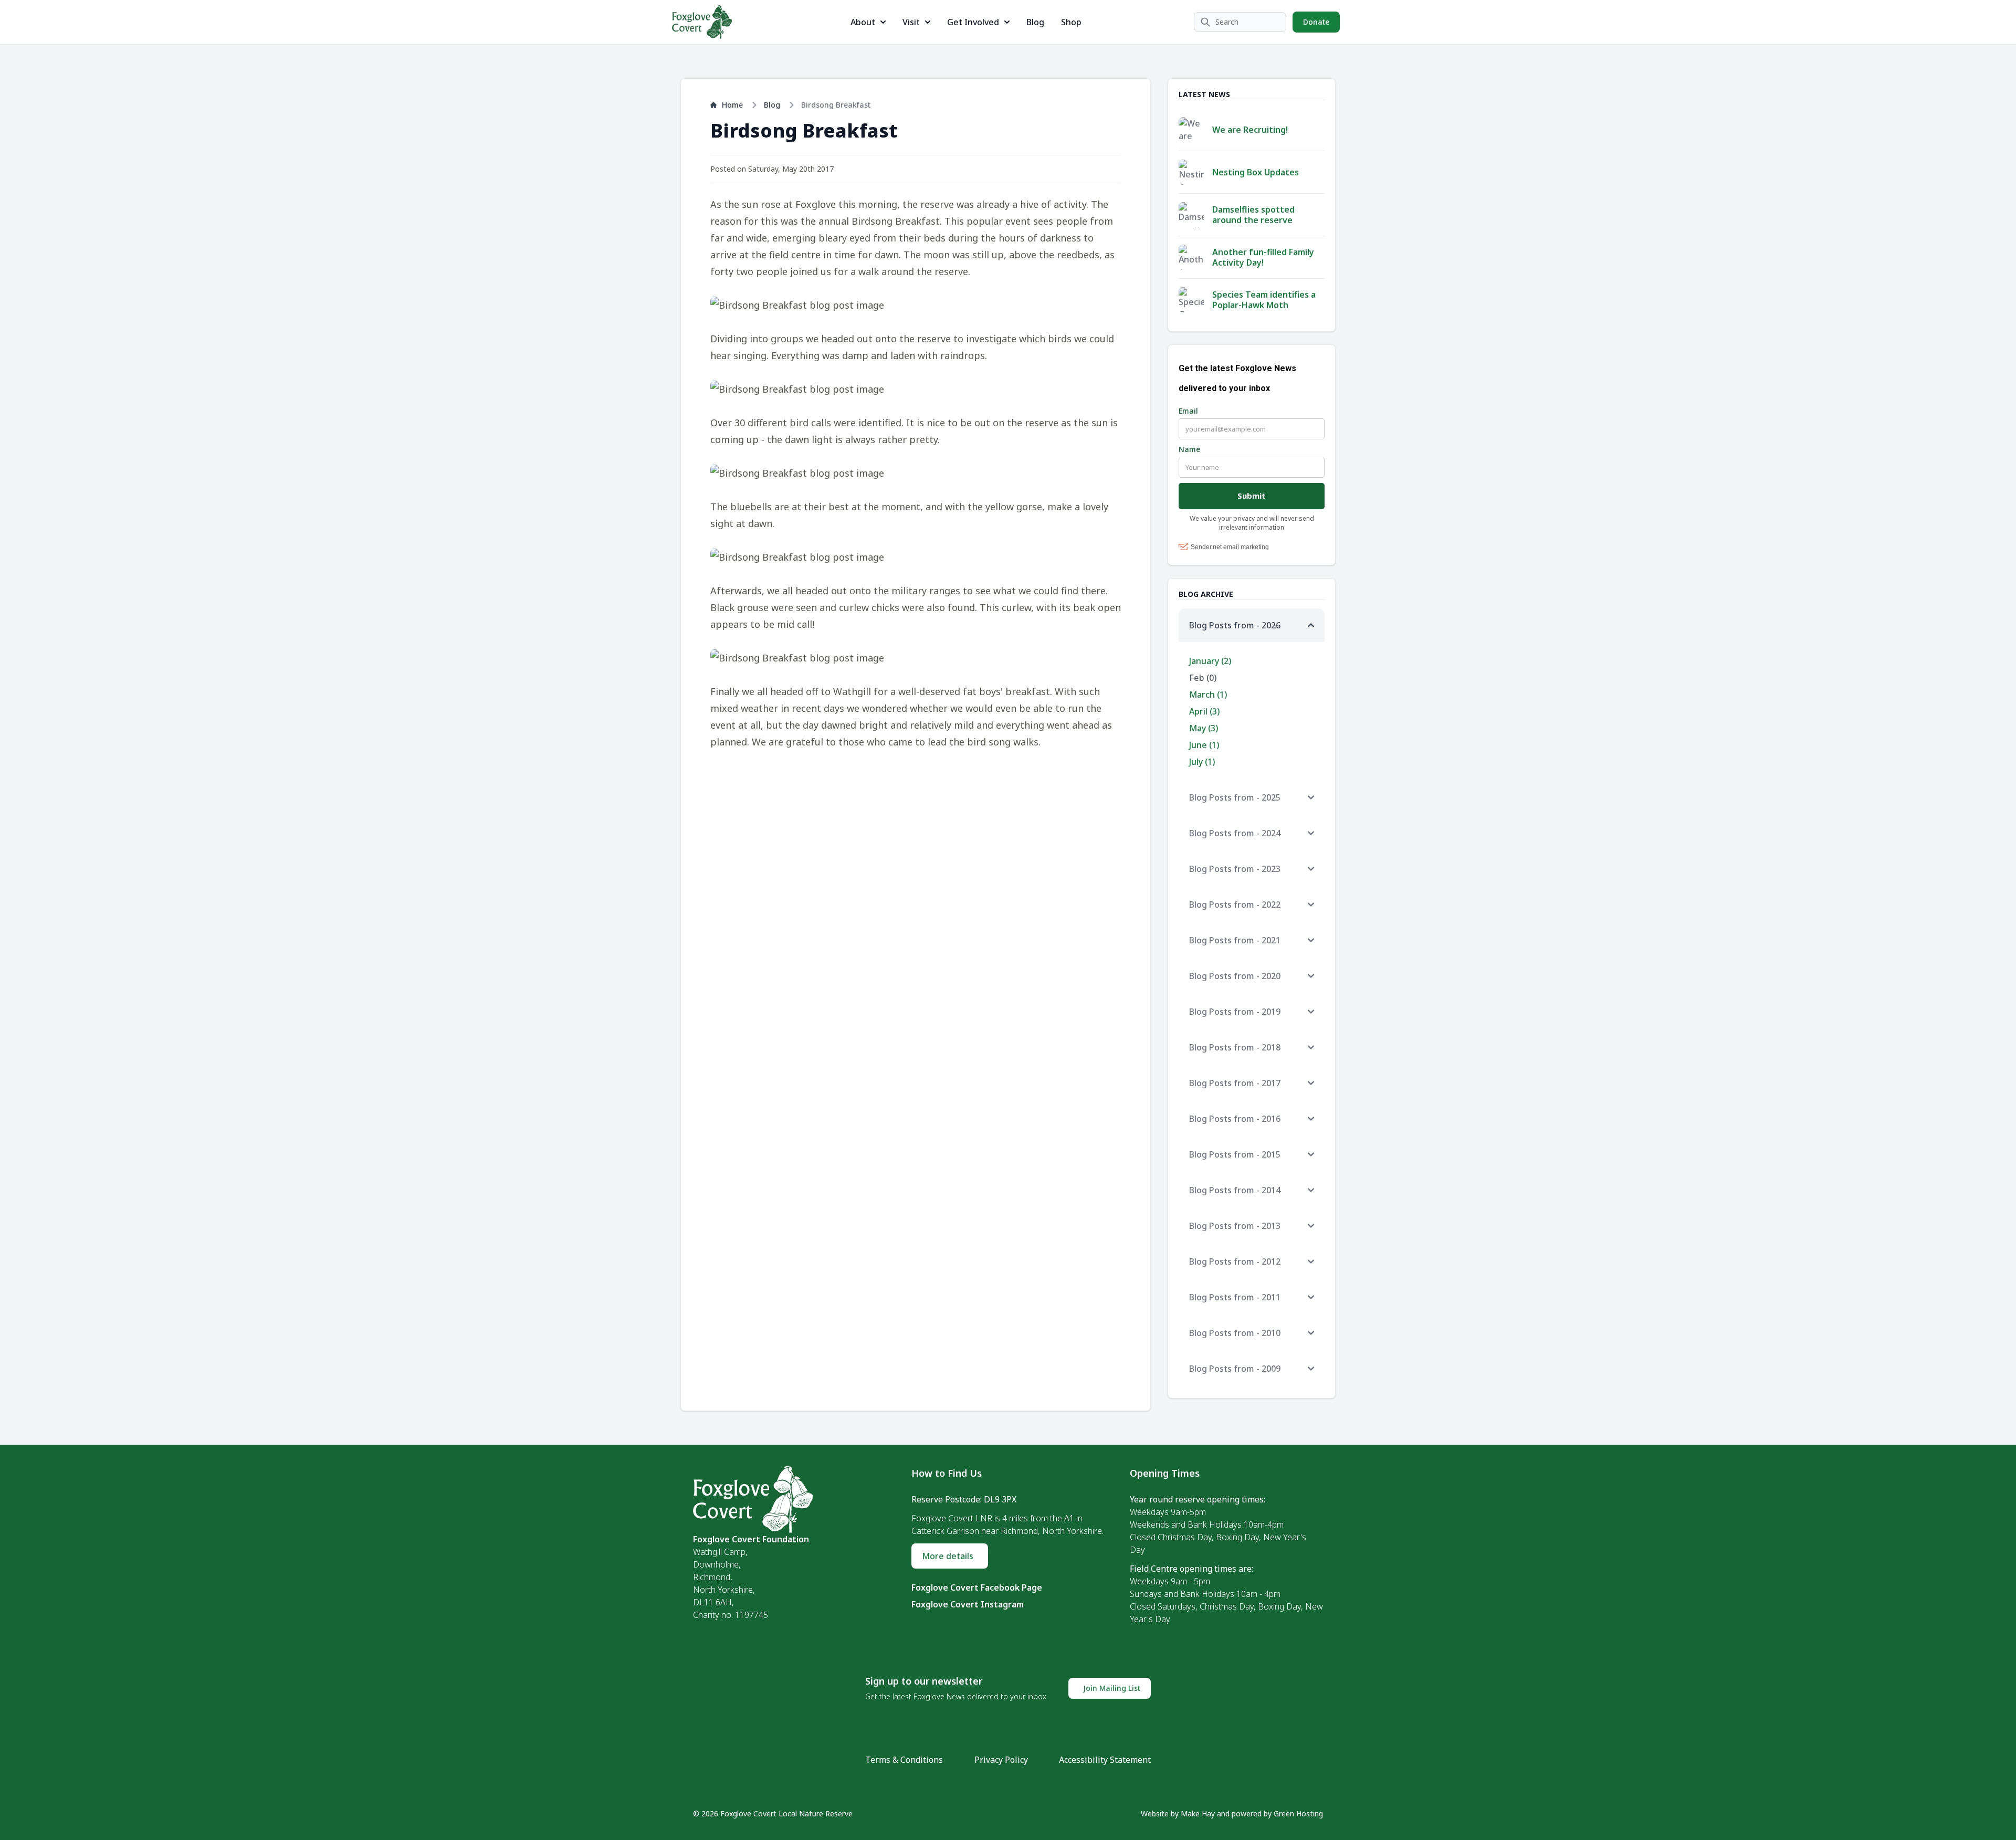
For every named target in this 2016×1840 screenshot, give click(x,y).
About (863, 22)
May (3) (1204, 728)
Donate (1316, 22)
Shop (1071, 22)
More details (948, 1556)
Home (732, 105)
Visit (911, 22)
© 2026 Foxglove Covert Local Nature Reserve (773, 1813)
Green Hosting (1298, 1813)
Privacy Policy (1001, 1760)
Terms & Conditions (904, 1760)
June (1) (1204, 745)
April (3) (1204, 711)
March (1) (1208, 695)
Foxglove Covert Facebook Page (977, 1587)
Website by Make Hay (1178, 1813)
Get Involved (973, 22)
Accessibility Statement (1105, 1760)
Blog (1035, 22)
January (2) (1210, 661)
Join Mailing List (1112, 1688)
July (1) (1202, 762)
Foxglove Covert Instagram (968, 1604)
